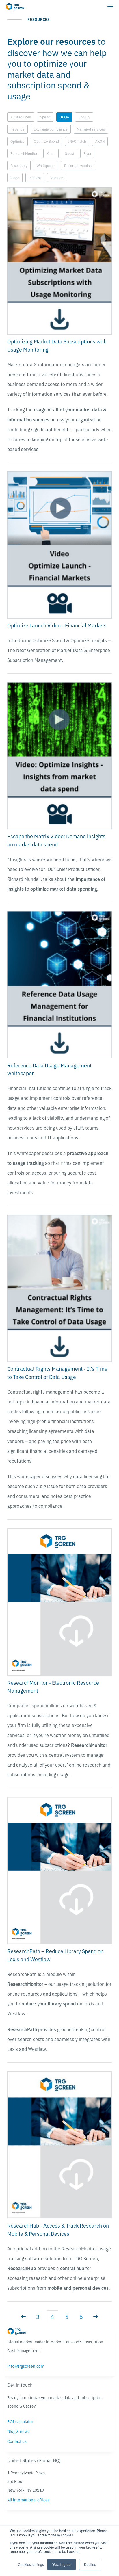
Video (15, 178)
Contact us (17, 2441)
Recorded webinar (78, 165)
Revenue (17, 129)
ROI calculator (20, 2421)
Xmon (51, 153)
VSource (57, 178)
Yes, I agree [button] (62, 2564)
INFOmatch (77, 141)
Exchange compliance (51, 129)
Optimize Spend (46, 141)
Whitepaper (46, 165)
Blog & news (18, 2431)
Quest (69, 153)
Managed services (91, 129)
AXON (100, 141)
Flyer (87, 153)
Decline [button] (90, 2564)
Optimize (17, 141)
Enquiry (84, 117)
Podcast (35, 178)
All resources (21, 117)
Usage (64, 117)
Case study (19, 165)
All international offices (28, 2500)
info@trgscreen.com (26, 2366)
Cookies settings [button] (31, 2564)
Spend (45, 117)
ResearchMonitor (24, 153)
